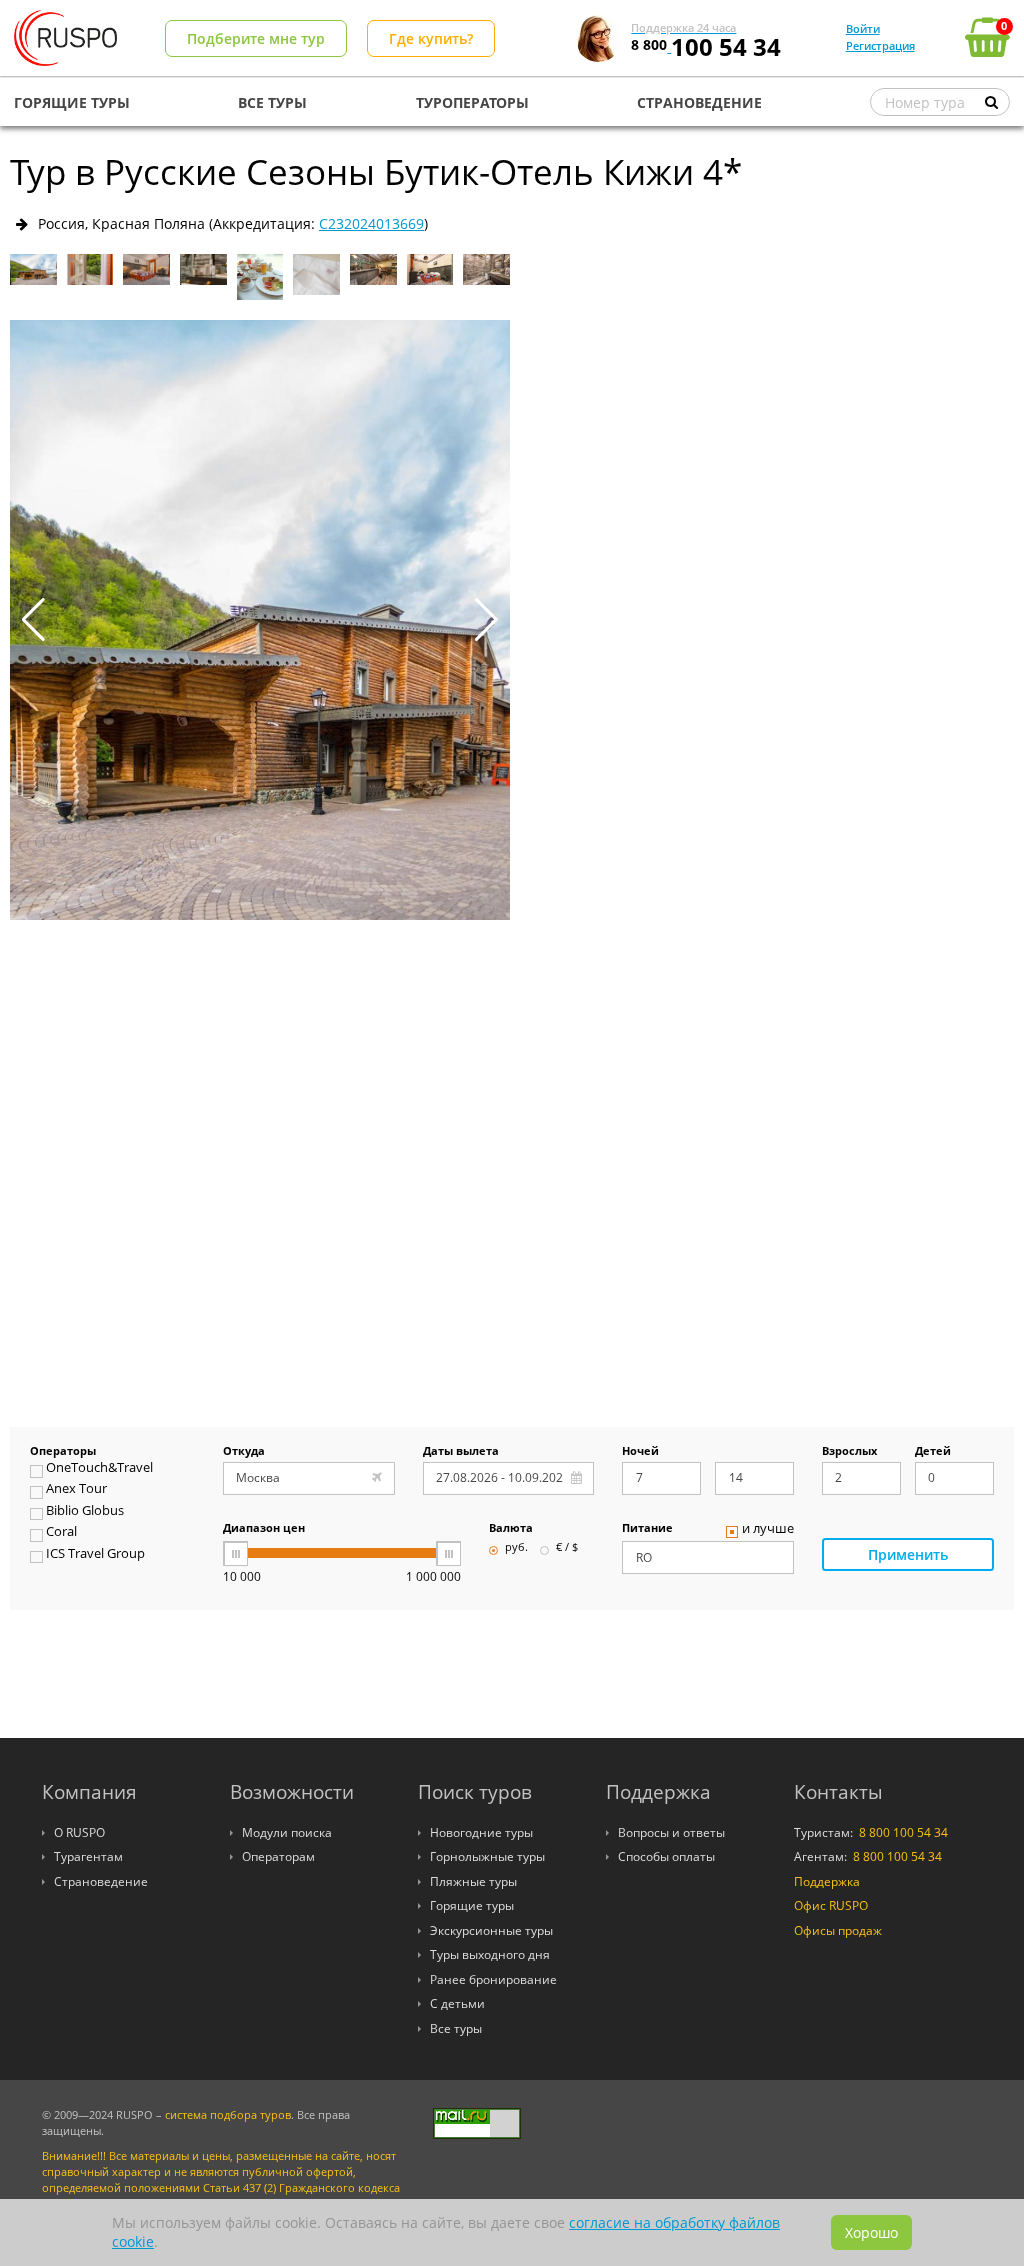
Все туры (456, 2028)
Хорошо (871, 2232)
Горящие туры (472, 1905)
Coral (61, 1533)
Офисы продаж (838, 1930)
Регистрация (880, 45)
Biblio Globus (85, 1512)
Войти (863, 28)
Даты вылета (461, 1452)
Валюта (511, 1529)
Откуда (244, 1452)
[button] (486, 620)
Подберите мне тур (256, 38)
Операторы (63, 1452)
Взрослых (849, 1452)
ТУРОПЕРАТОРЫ (472, 102)
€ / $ (567, 1548)
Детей (933, 1452)
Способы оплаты (666, 1856)
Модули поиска (287, 1832)
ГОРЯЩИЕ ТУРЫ (72, 102)
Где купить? (431, 38)
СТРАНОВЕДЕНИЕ (699, 102)
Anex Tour (76, 1490)
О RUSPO (79, 1832)
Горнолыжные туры (487, 1856)
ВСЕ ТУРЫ (272, 102)
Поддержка (827, 1881)
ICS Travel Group (95, 1555)
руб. (516, 1548)
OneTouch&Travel (99, 1469)
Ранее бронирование (493, 1979)
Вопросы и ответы (671, 1832)
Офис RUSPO (831, 1905)
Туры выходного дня (490, 1954)
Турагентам (88, 1856)
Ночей (640, 1452)
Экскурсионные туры (491, 1930)
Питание (647, 1529)
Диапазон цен (264, 1529)
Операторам (278, 1856)
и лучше (768, 1530)
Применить (908, 1554)
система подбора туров (228, 2115)
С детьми (457, 2003)
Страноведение (101, 1881)
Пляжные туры (473, 1881)
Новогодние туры (481, 1832)
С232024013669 (371, 223)
